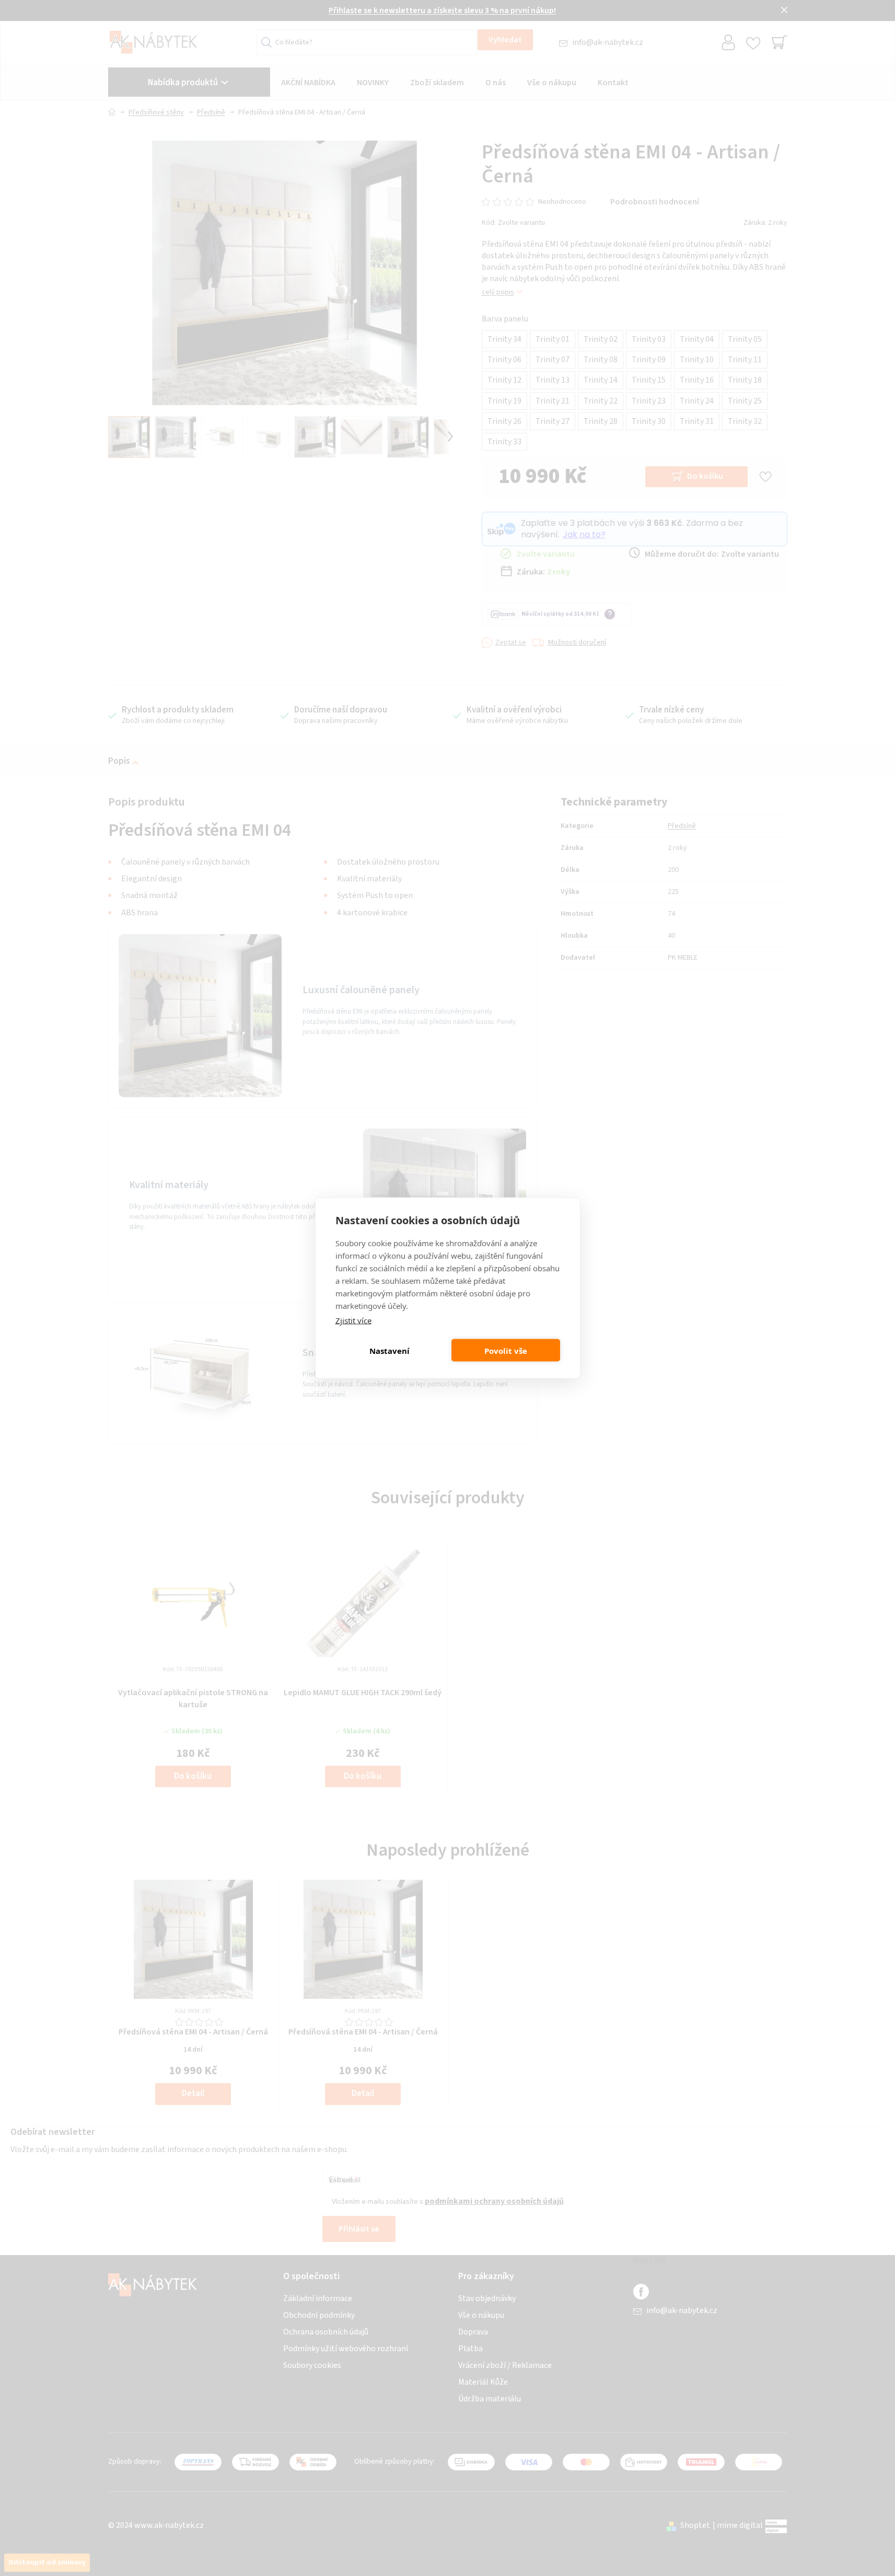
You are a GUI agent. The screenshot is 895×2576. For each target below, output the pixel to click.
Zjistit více (353, 1320)
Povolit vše (506, 1350)
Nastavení (390, 1350)
